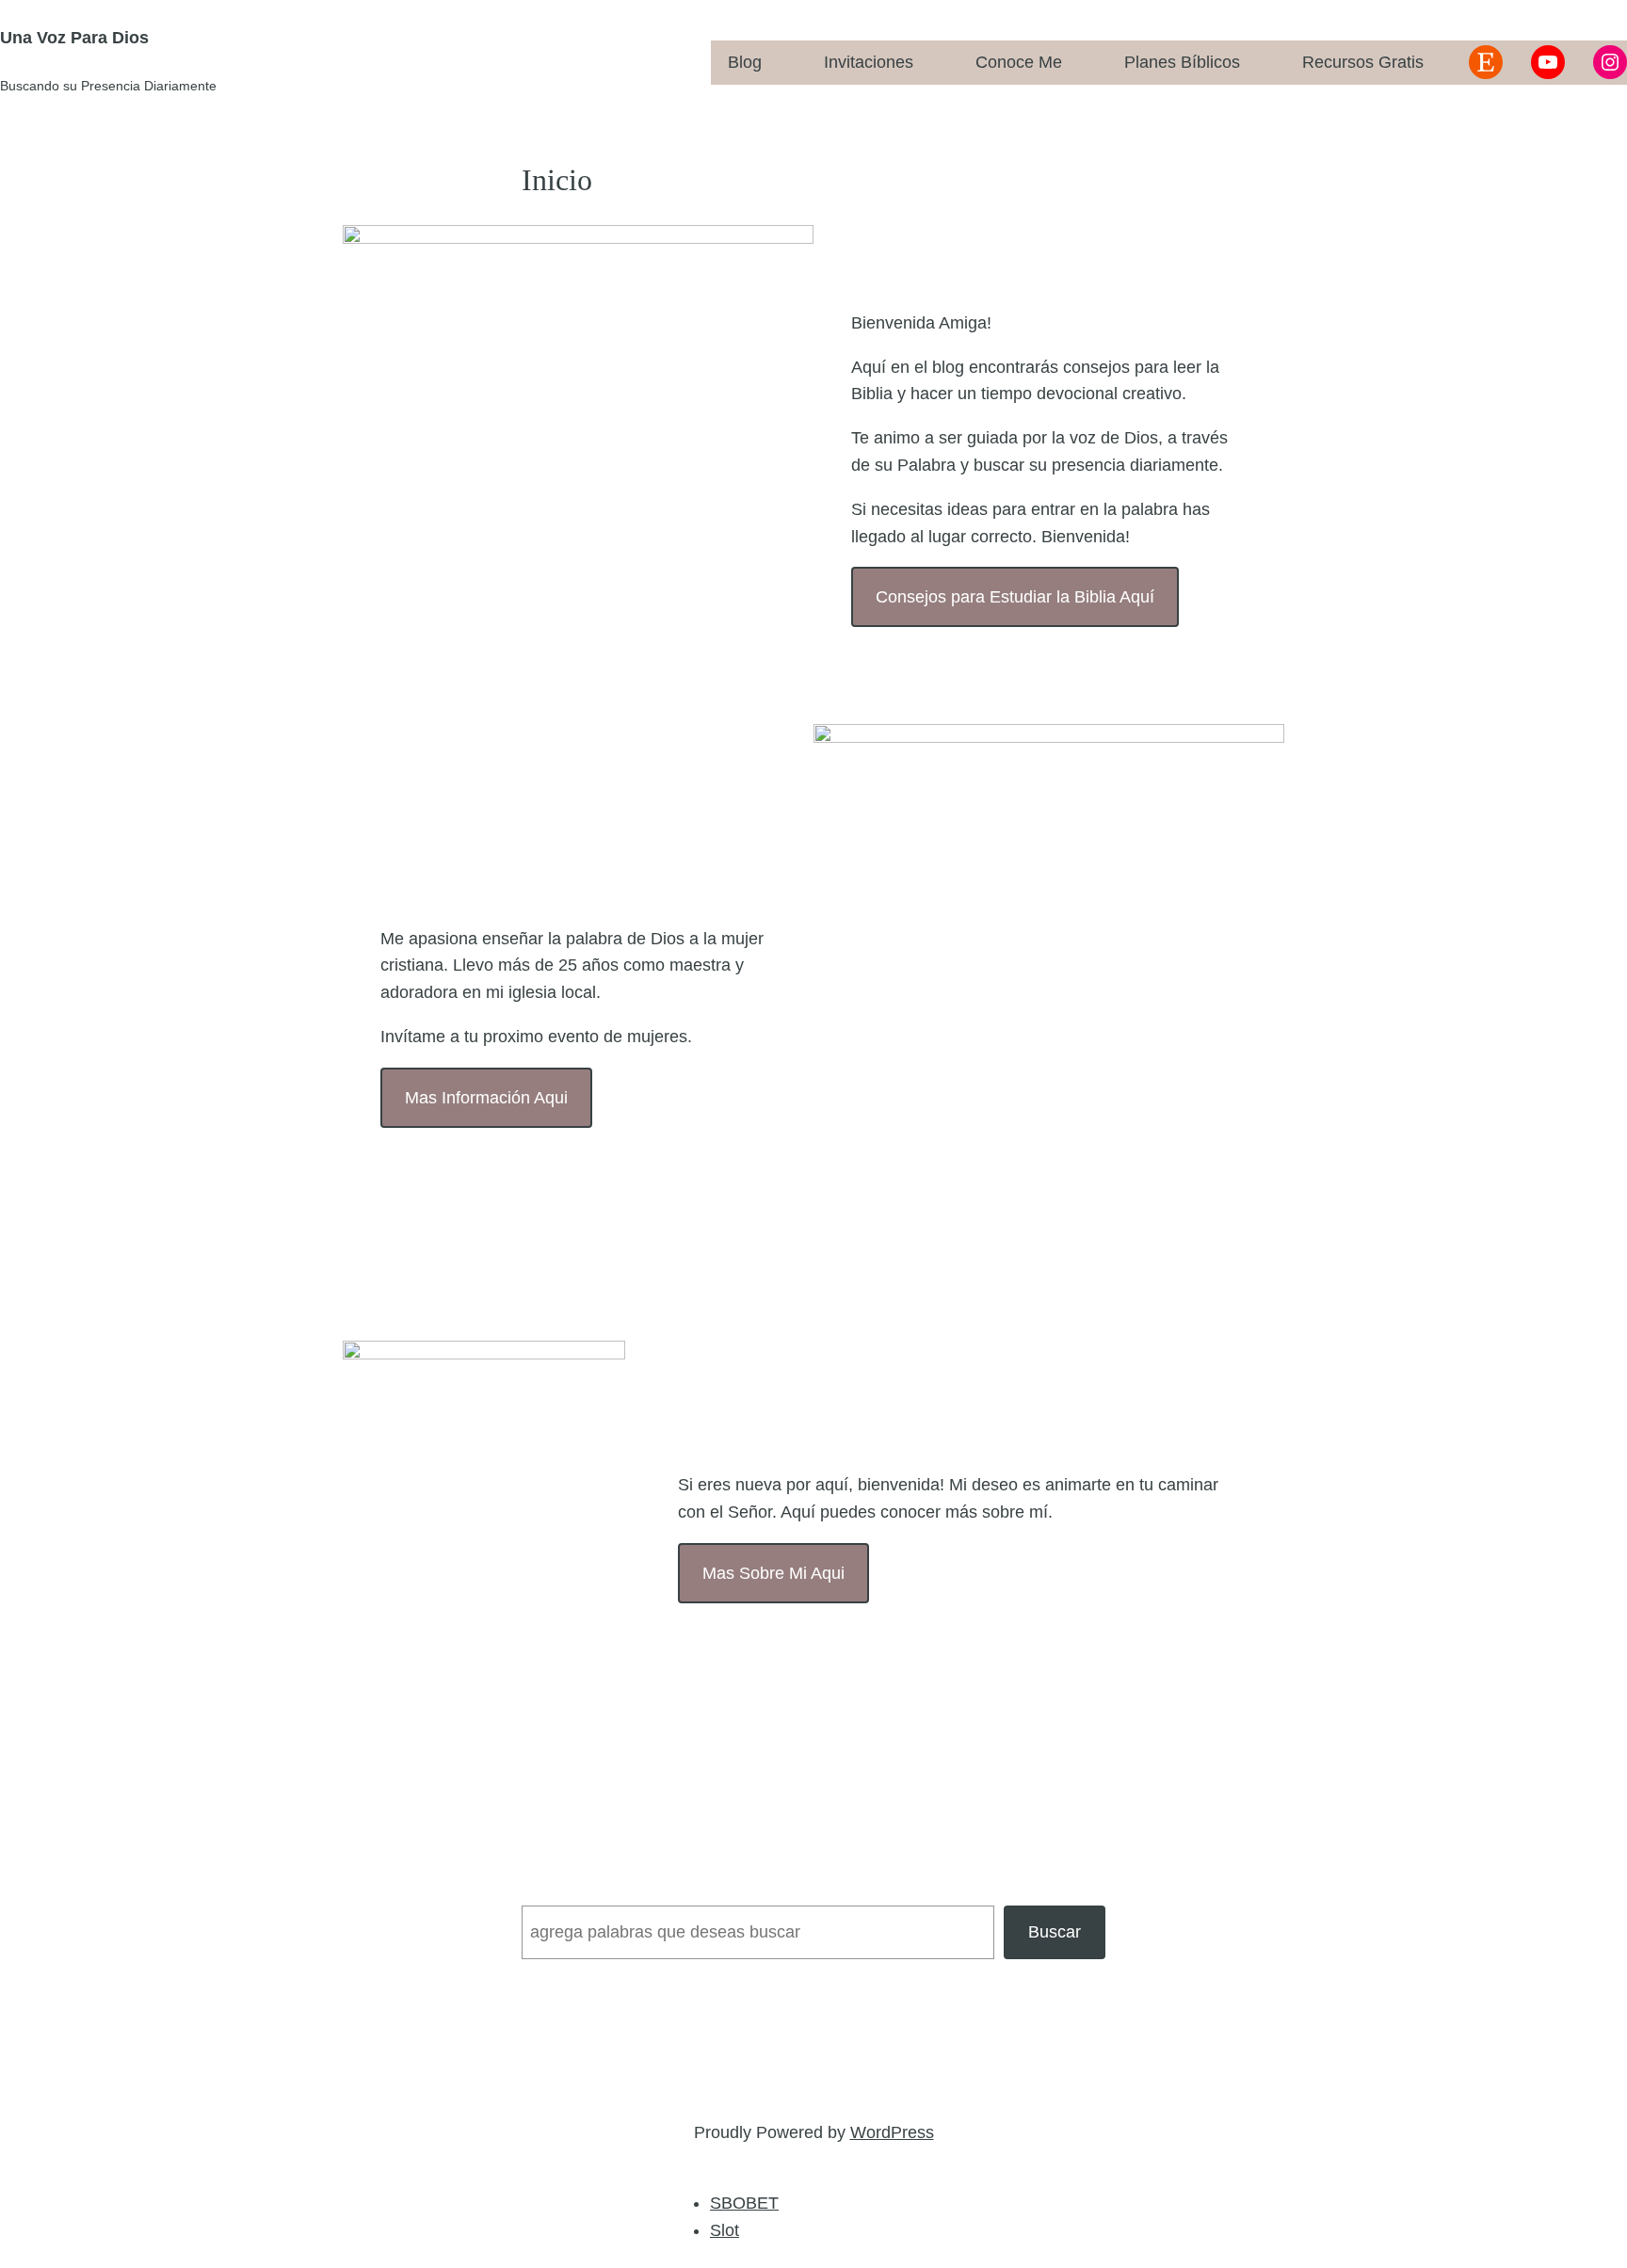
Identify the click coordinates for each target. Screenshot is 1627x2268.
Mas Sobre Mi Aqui (773, 1573)
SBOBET (744, 2203)
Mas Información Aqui (486, 1098)
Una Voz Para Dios (74, 38)
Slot (725, 2230)
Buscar (1055, 1932)
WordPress (892, 2132)
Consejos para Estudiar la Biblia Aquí (1015, 597)
